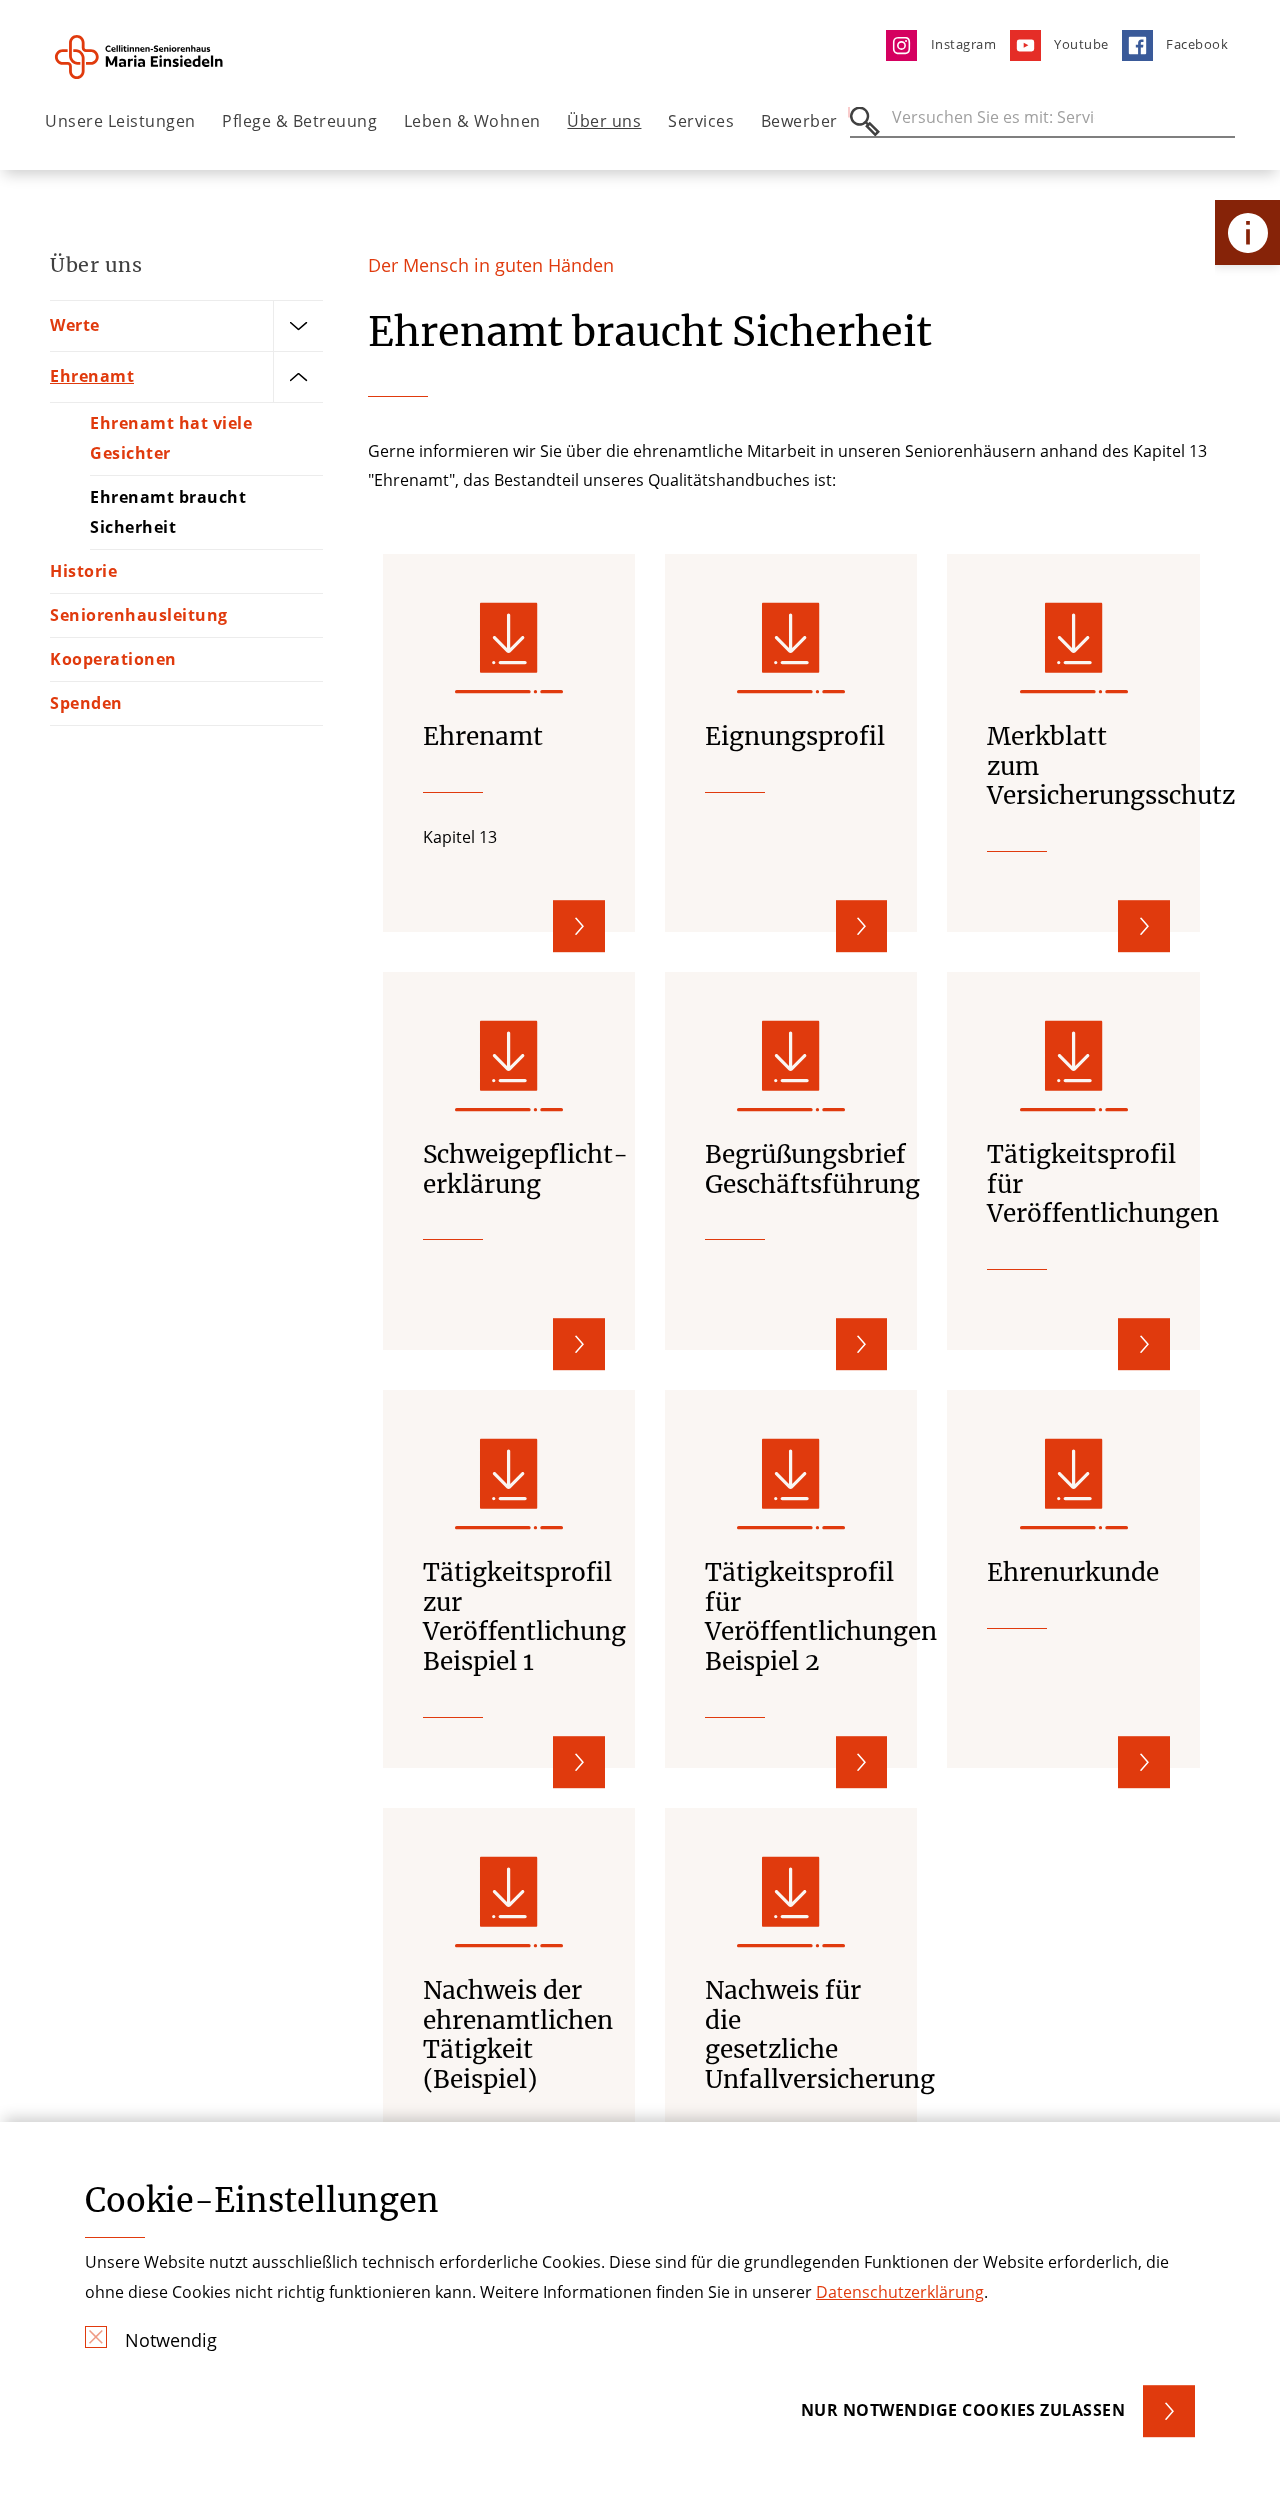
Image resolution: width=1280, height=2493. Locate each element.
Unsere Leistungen (120, 121)
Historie (83, 571)
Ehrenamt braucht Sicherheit (168, 512)
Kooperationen (113, 659)
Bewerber (799, 121)
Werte (75, 325)
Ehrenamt (92, 376)
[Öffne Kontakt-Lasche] (1247, 232)
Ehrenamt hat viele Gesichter (171, 438)
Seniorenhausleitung (139, 615)
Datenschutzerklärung (900, 2292)
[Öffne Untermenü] (298, 326)
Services (701, 121)
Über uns (604, 121)
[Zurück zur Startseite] (156, 57)
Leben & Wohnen (472, 121)
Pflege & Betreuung (299, 121)
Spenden (86, 703)
